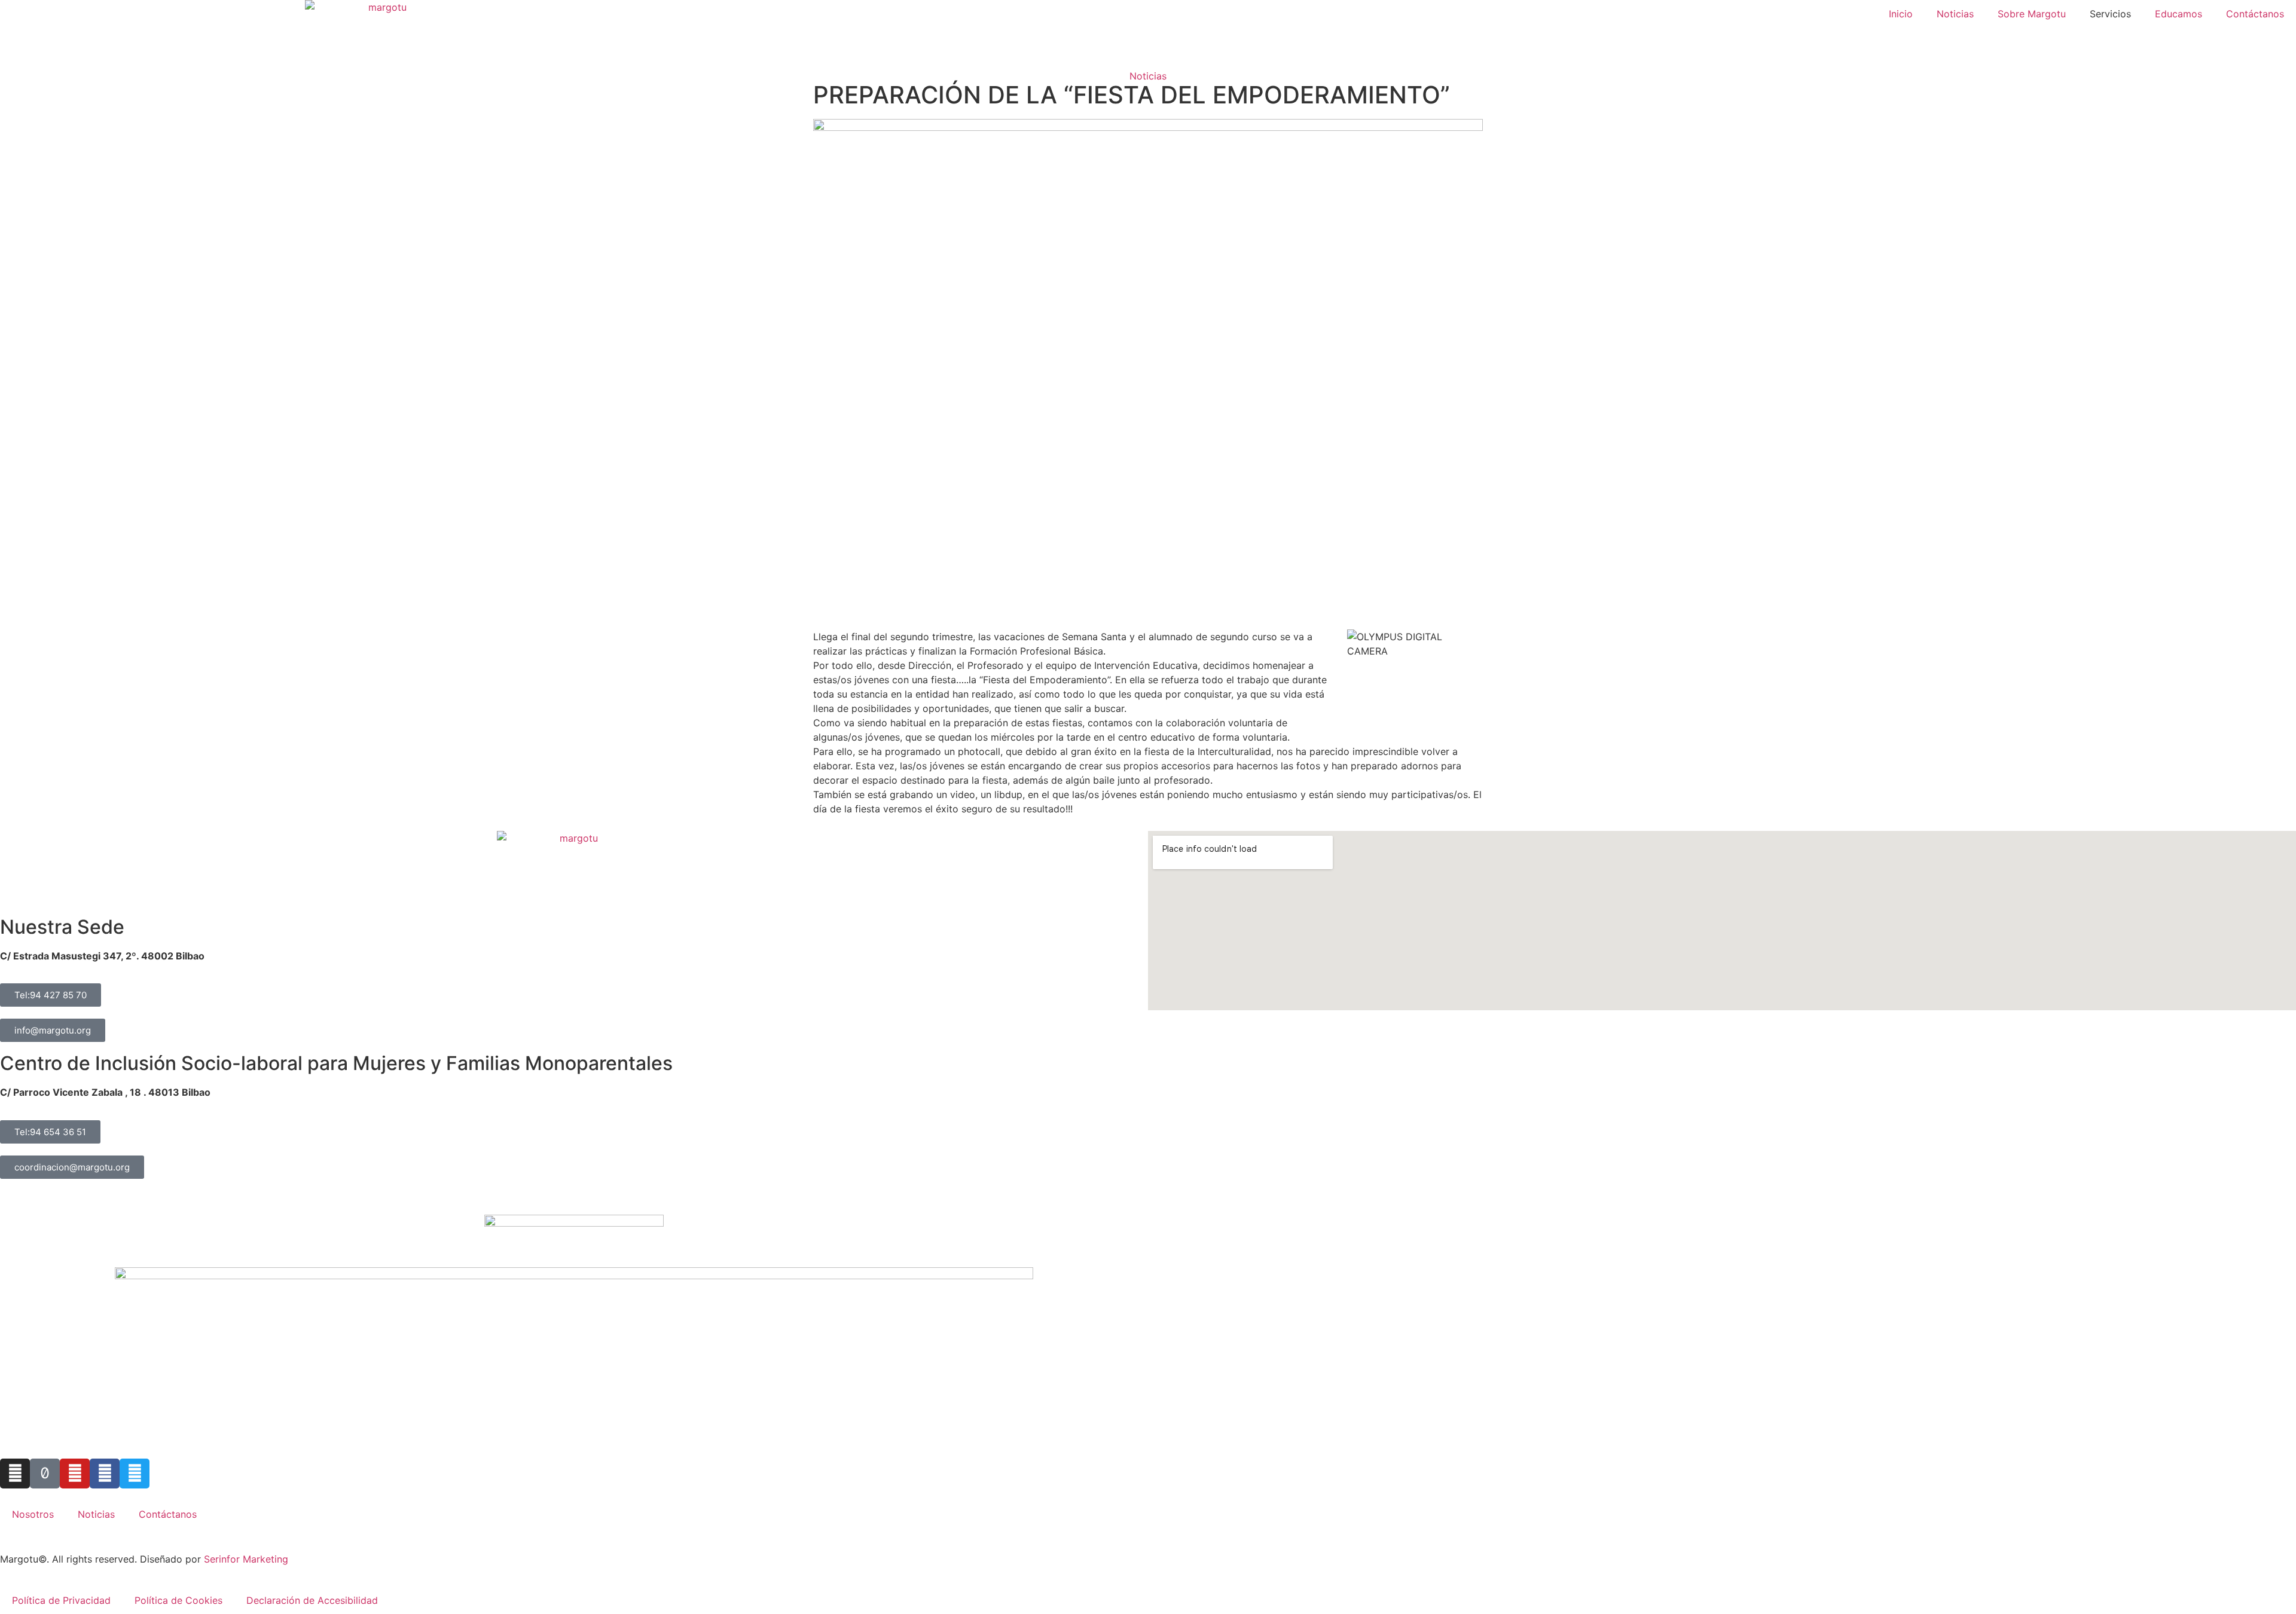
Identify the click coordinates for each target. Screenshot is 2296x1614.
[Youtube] (75, 1474)
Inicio (1901, 14)
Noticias (1955, 14)
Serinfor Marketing (246, 1559)
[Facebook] (105, 1474)
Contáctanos (2255, 14)
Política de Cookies (178, 1600)
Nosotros (33, 1514)
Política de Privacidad (61, 1600)
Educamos (2179, 14)
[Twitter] (135, 1474)
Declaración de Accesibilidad (312, 1600)
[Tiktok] (45, 1474)
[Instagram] (15, 1474)
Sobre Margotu (2032, 14)
